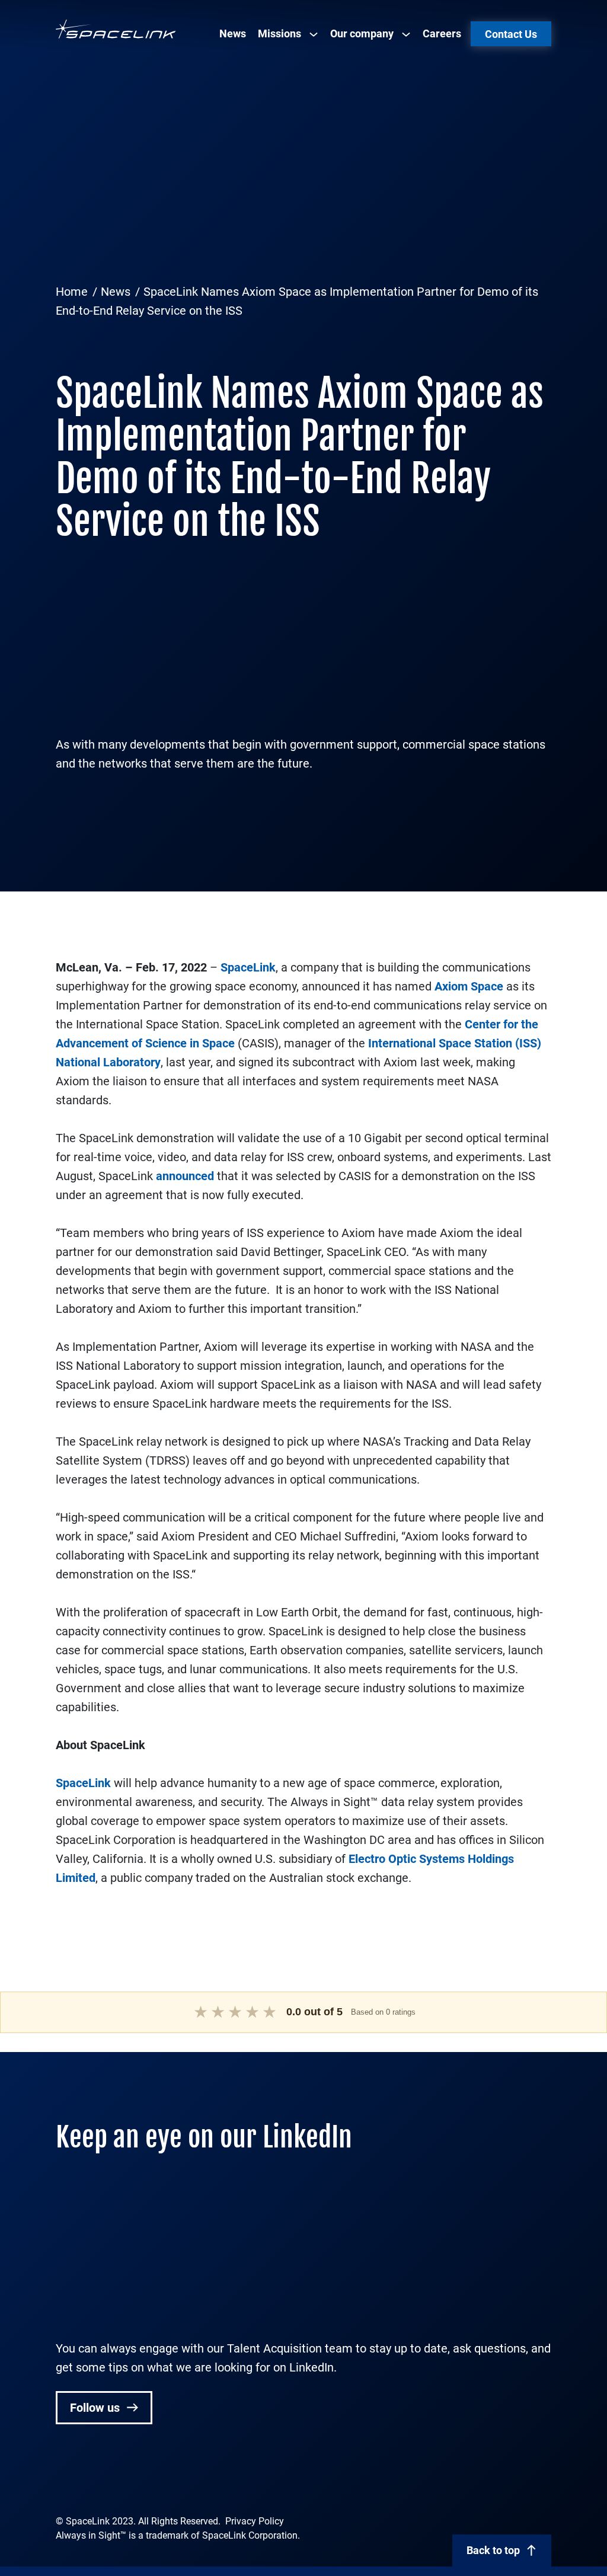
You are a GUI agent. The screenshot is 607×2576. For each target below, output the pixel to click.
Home (72, 292)
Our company (362, 33)
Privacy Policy (255, 2521)
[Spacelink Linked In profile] (64, 2481)
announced (185, 1176)
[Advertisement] (303, 187)
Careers (442, 33)
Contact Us (511, 34)
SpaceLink (248, 967)
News (233, 33)
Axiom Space (469, 986)
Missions (279, 33)
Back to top (493, 2550)
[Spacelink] (116, 29)
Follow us (96, 2408)
